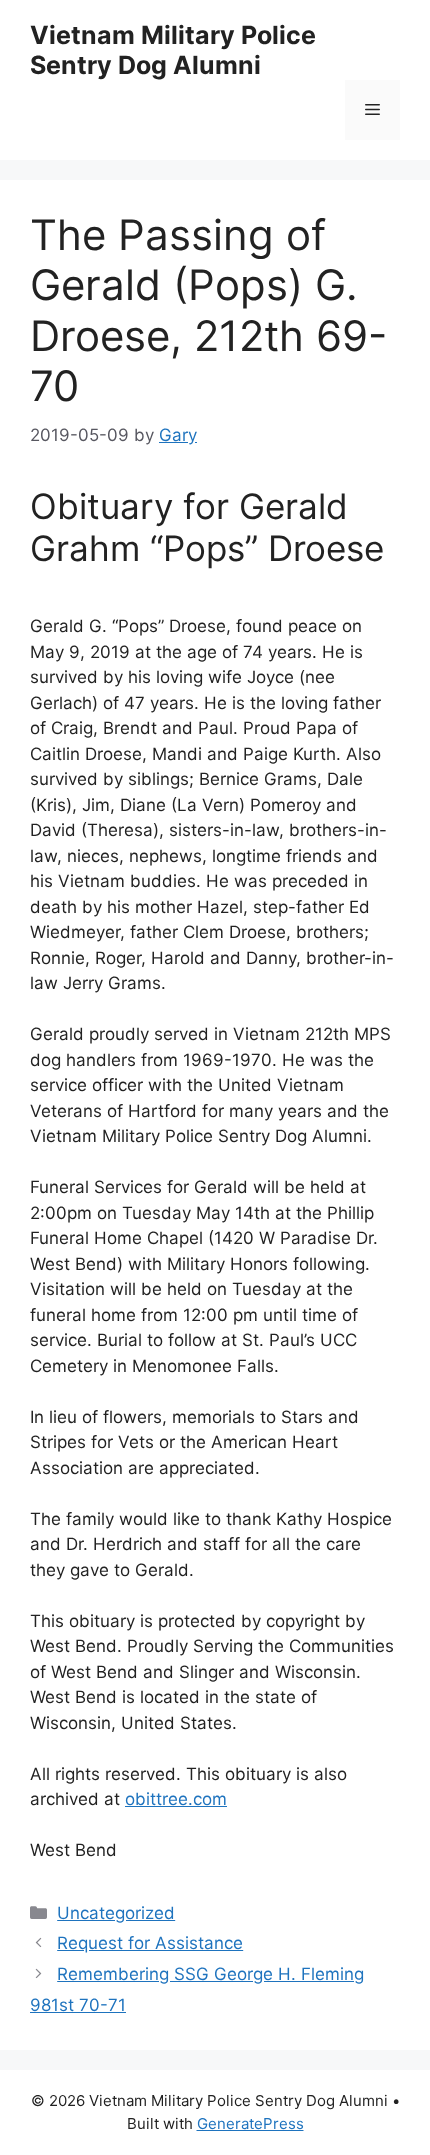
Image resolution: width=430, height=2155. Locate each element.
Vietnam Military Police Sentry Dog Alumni (173, 50)
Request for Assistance (150, 1943)
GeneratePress (250, 2123)
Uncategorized (116, 1913)
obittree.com (176, 1799)
